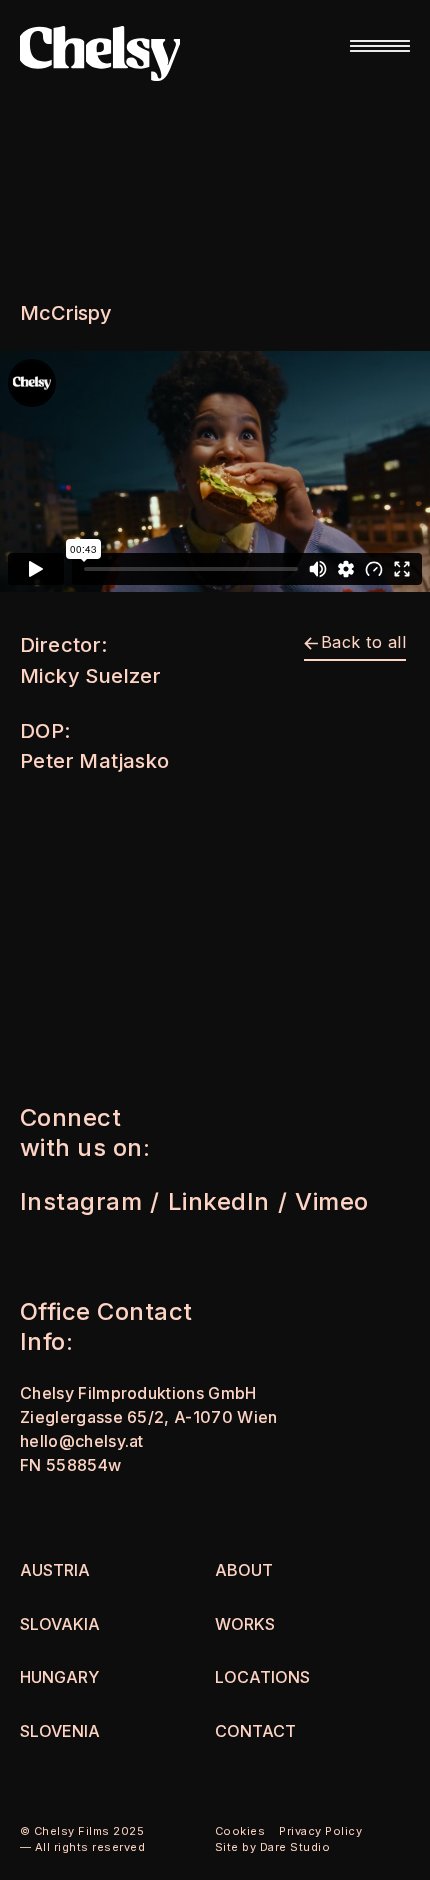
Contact (255, 1731)
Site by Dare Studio (272, 1847)
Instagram (81, 1201)
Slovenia (60, 1731)
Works (245, 1624)
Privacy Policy (320, 1831)
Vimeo (331, 1201)
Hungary (59, 1677)
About (244, 1570)
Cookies (240, 1831)
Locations (262, 1677)
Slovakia (60, 1624)
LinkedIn (219, 1201)
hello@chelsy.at (82, 1441)
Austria (55, 1570)
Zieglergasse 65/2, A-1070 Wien (149, 1417)
